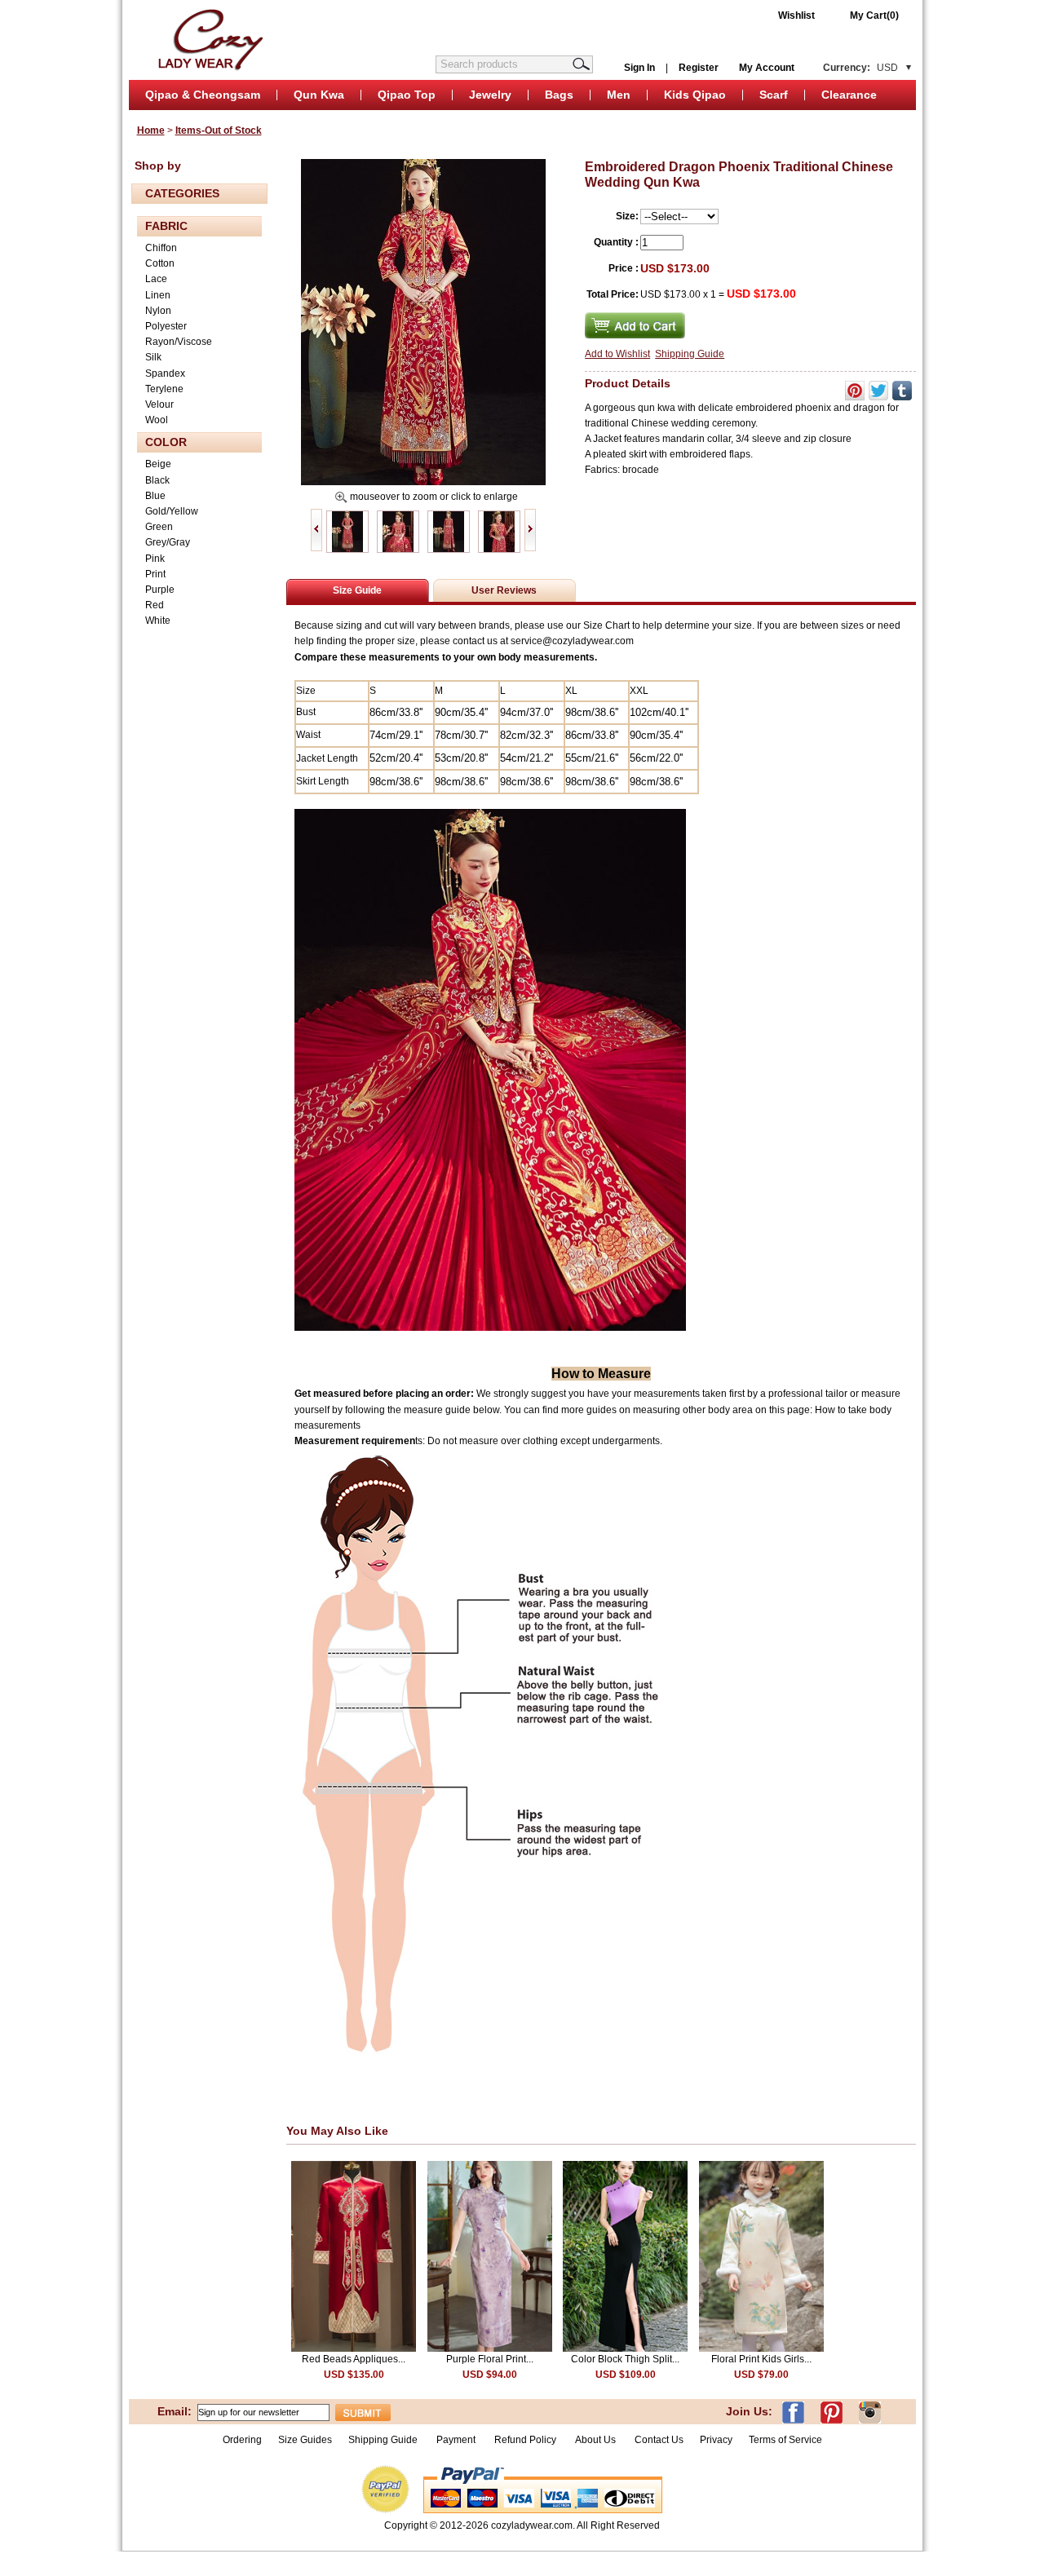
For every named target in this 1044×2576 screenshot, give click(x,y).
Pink (155, 559)
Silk (153, 357)
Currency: (860, 68)
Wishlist (796, 15)
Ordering (242, 2440)
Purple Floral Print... (490, 2359)
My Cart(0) (874, 15)
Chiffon (161, 248)
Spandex (165, 373)
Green (159, 527)
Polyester (166, 326)
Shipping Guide (690, 354)
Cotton (160, 263)
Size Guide (357, 590)
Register (699, 68)
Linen (158, 295)
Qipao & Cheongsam (203, 95)
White (158, 621)
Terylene (164, 389)
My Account (767, 68)
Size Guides (305, 2440)
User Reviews (504, 590)
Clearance (849, 95)
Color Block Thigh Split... (625, 2359)
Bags (559, 95)
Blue (155, 496)
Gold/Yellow (172, 511)
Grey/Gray (168, 542)
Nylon (158, 311)
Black (157, 480)
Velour (159, 404)
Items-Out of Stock (219, 130)
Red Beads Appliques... (354, 2359)
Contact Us (659, 2440)
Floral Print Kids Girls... (761, 2359)
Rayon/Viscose (179, 342)
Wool (157, 420)
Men (619, 95)
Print (155, 574)
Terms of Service (785, 2440)
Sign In (639, 68)
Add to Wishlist (617, 354)
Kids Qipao (695, 95)
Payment (456, 2440)
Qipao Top (407, 95)
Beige (158, 464)
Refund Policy (525, 2440)
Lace (156, 279)
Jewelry (490, 95)
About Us (597, 2440)
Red (155, 605)
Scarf (774, 95)
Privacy (716, 2440)
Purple (160, 590)
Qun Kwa (319, 95)
